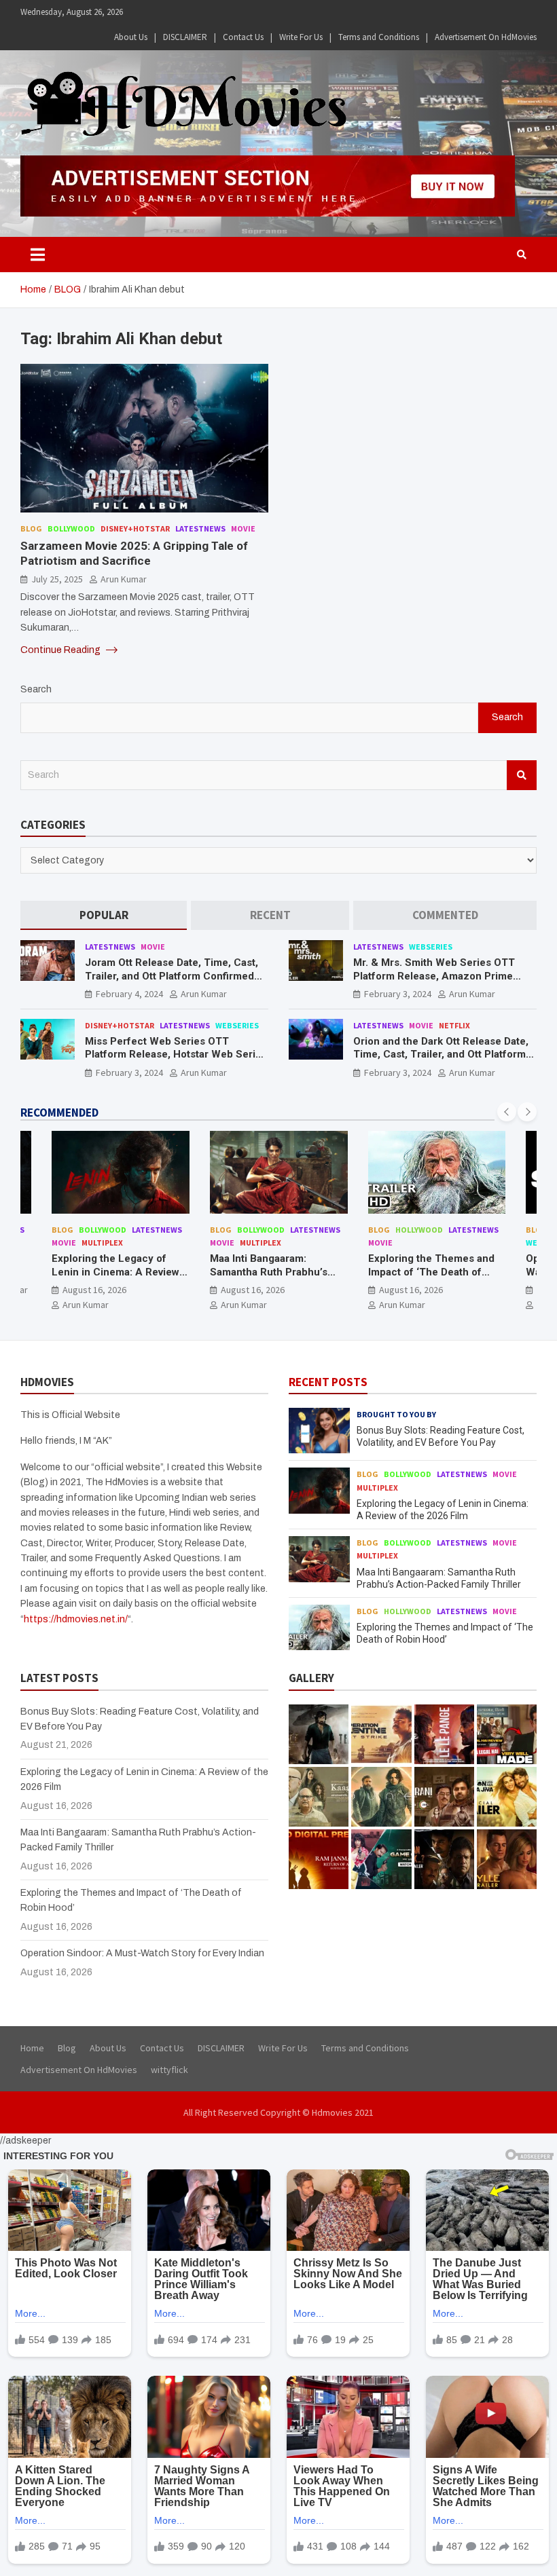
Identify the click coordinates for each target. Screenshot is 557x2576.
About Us (131, 37)
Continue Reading (61, 650)
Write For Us (301, 37)
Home (32, 2048)
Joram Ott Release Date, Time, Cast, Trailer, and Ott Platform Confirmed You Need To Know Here (172, 976)
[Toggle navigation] (38, 255)
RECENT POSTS (328, 1382)
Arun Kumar (124, 579)
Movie (243, 528)
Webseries (431, 947)
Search (36, 689)
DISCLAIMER (185, 37)
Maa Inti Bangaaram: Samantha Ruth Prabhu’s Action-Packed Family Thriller (269, 1278)
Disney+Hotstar (135, 528)
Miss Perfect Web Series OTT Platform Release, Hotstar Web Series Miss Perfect (176, 1054)
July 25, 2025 (57, 579)
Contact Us (243, 37)
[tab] (104, 915)
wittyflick (169, 2070)
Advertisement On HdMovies (486, 37)
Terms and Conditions (379, 37)
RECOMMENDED (59, 1113)
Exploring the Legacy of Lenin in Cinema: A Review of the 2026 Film (115, 1272)
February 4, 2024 (129, 994)
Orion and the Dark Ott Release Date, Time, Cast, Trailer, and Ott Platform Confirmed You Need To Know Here (441, 1054)
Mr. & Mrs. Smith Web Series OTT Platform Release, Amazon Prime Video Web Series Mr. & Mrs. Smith (437, 976)
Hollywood (419, 1230)
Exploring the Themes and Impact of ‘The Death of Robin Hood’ (431, 1272)
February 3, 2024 (398, 994)
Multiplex (102, 1243)
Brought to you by (396, 1414)
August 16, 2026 (94, 1290)
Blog (31, 528)
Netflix (454, 1025)
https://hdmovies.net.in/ (76, 1619)
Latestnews (200, 528)
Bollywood (71, 528)
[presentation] (507, 1112)
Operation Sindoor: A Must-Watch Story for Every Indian (142, 1953)
